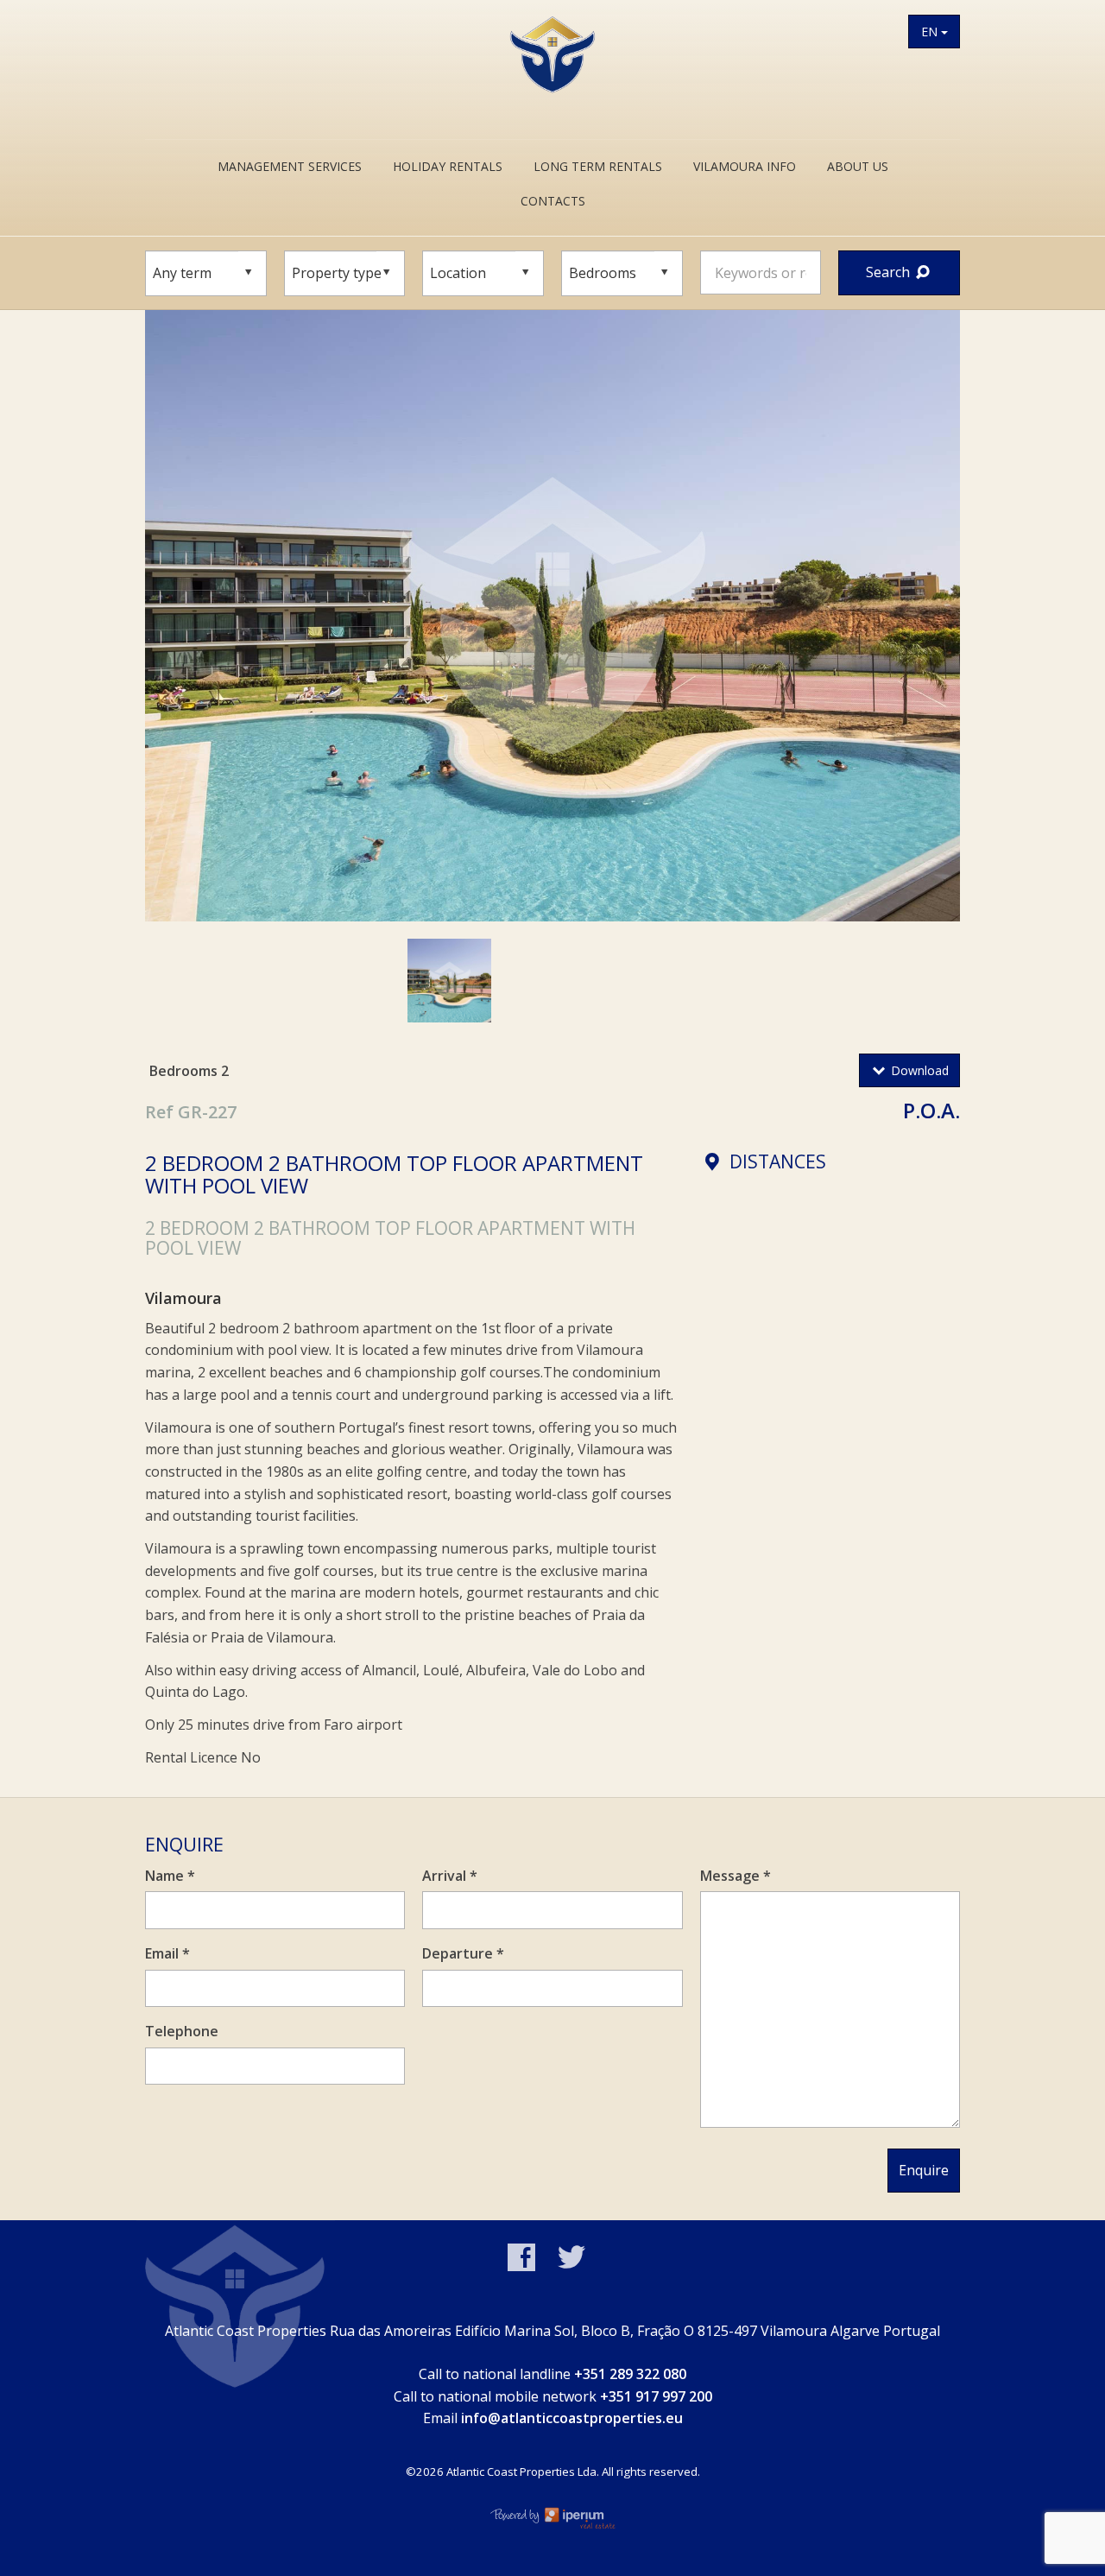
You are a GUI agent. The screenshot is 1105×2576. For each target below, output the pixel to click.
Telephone (182, 2031)
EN (931, 32)
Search (890, 272)
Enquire (924, 2170)
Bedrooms (183, 1071)
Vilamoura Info (745, 166)
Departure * (463, 1953)
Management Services (290, 166)
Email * (167, 1953)
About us (858, 166)
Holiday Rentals (448, 166)
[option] (552, 616)
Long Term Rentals (598, 166)
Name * (170, 1876)
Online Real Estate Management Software (552, 2517)
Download (918, 1070)
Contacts (553, 201)
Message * (736, 1876)
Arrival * (450, 1876)
